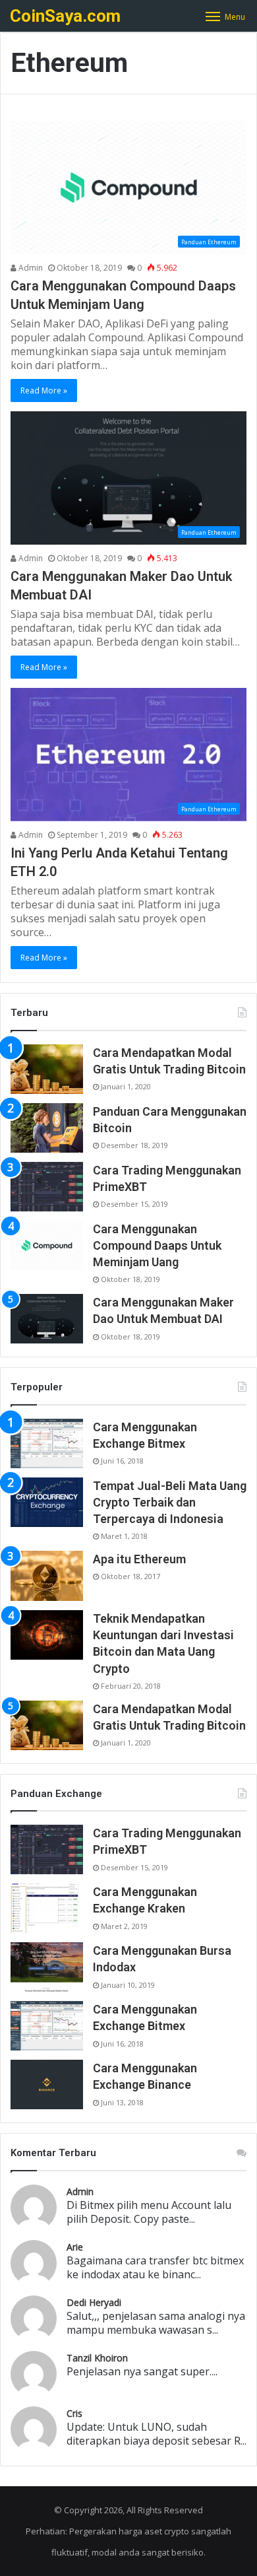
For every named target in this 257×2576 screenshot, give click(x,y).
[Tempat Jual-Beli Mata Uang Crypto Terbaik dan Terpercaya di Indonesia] (47, 1502)
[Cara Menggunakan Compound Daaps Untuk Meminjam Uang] (47, 1245)
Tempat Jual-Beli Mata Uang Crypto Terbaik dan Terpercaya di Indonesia (170, 1502)
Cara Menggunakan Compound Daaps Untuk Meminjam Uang (157, 1245)
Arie (75, 2247)
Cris (74, 2413)
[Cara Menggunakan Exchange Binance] (47, 2085)
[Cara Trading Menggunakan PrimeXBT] (47, 1187)
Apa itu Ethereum (139, 1559)
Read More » (44, 390)
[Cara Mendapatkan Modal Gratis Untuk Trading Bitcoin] (47, 1069)
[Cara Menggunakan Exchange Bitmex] (47, 1443)
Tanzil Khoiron (97, 2358)
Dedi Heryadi (94, 2302)
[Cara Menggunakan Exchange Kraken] (47, 1908)
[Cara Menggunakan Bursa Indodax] (47, 1967)
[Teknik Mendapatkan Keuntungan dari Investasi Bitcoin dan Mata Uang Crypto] (47, 1635)
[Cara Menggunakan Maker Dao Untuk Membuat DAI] (47, 1319)
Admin (30, 268)
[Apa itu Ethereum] (47, 1576)
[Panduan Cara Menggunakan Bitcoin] (47, 1128)
